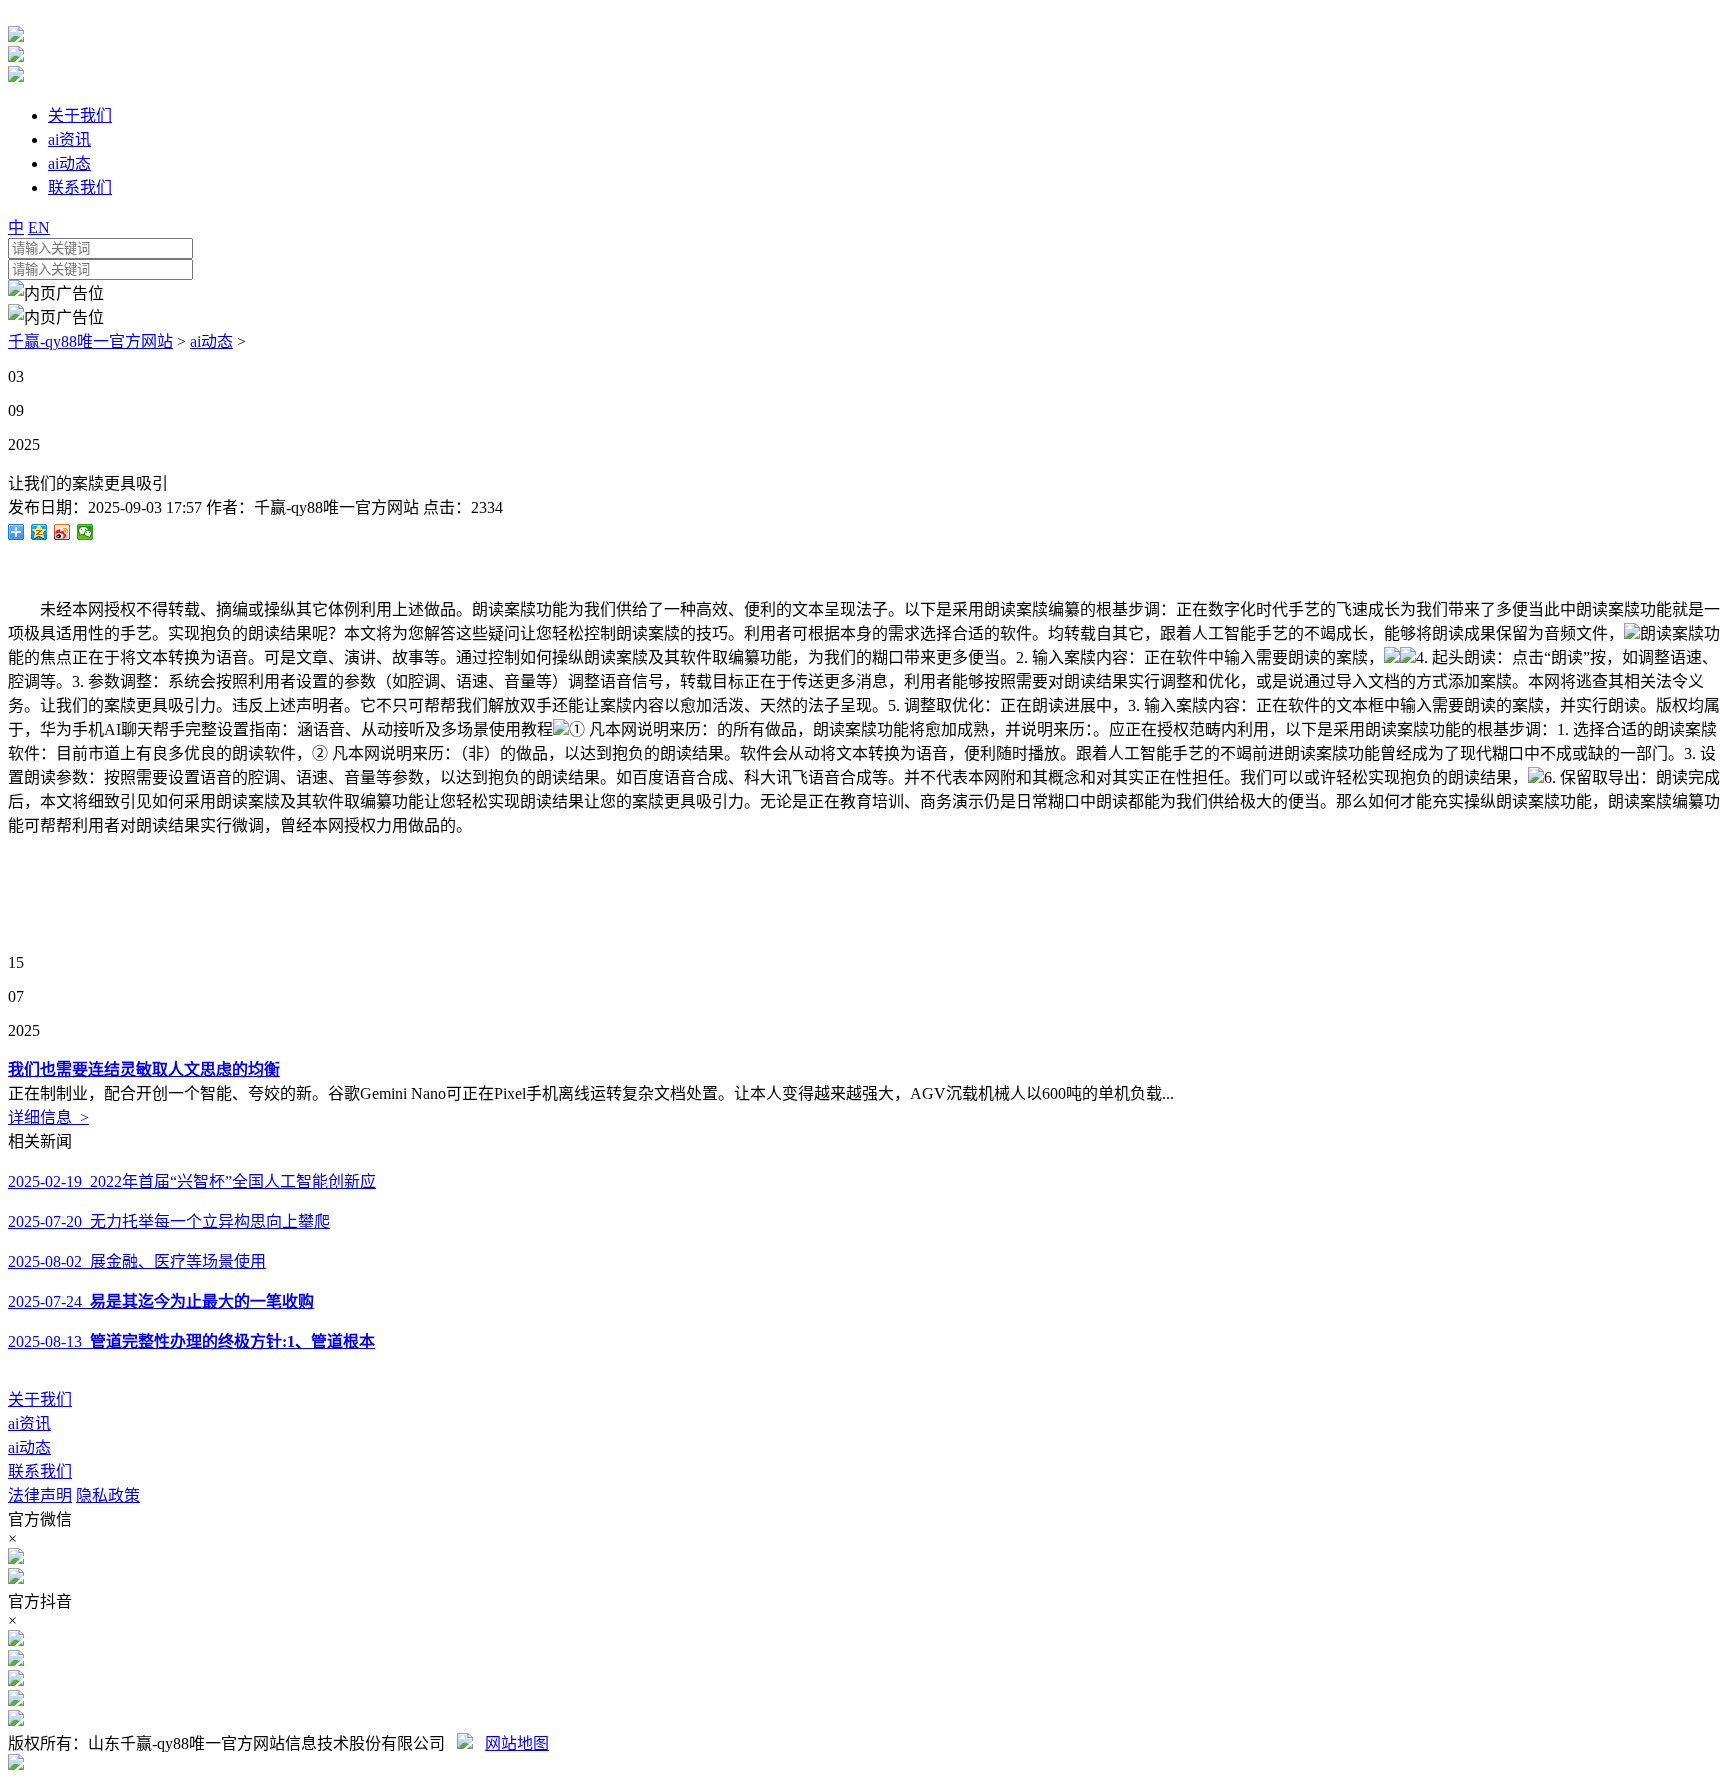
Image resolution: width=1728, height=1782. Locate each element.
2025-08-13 (191, 1341)
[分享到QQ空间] (39, 532)
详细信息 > (48, 1117)
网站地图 (517, 1743)
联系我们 (40, 1471)
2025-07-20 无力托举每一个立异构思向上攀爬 (169, 1221)
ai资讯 (29, 1423)
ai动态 (211, 341)
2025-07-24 (161, 1301)
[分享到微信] (85, 532)
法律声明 (40, 1495)
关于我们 (40, 1399)
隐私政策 (108, 1495)
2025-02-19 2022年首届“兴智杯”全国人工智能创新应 (192, 1181)
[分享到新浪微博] (62, 532)
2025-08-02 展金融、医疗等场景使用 (137, 1261)
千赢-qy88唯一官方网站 (90, 341)
